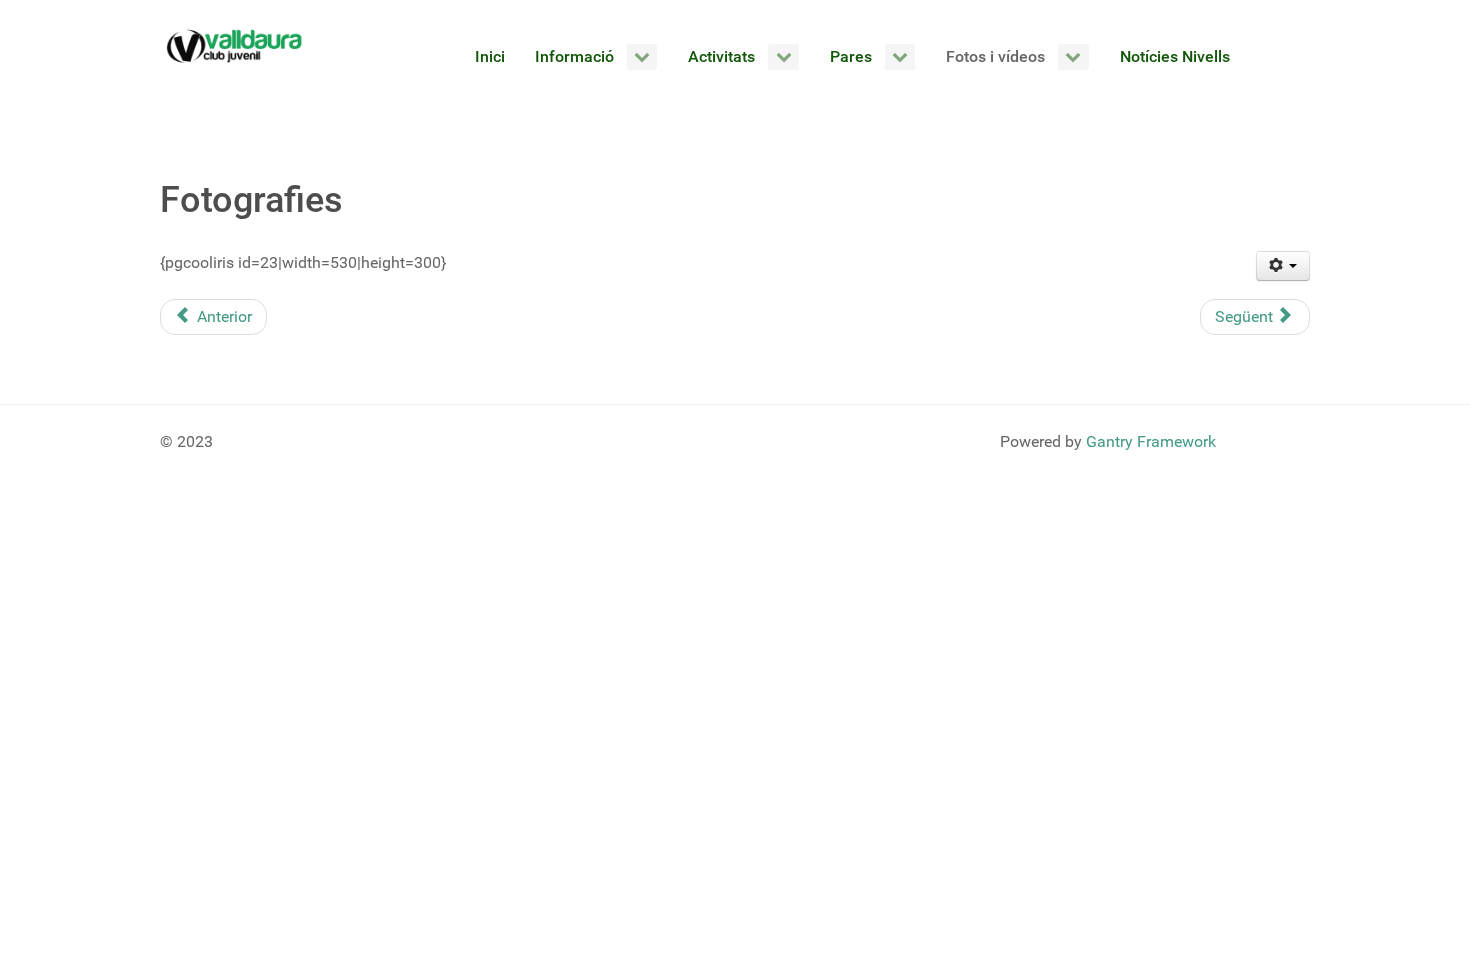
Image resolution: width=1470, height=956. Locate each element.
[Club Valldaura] (235, 46)
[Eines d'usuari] (1283, 266)
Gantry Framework (1151, 441)
